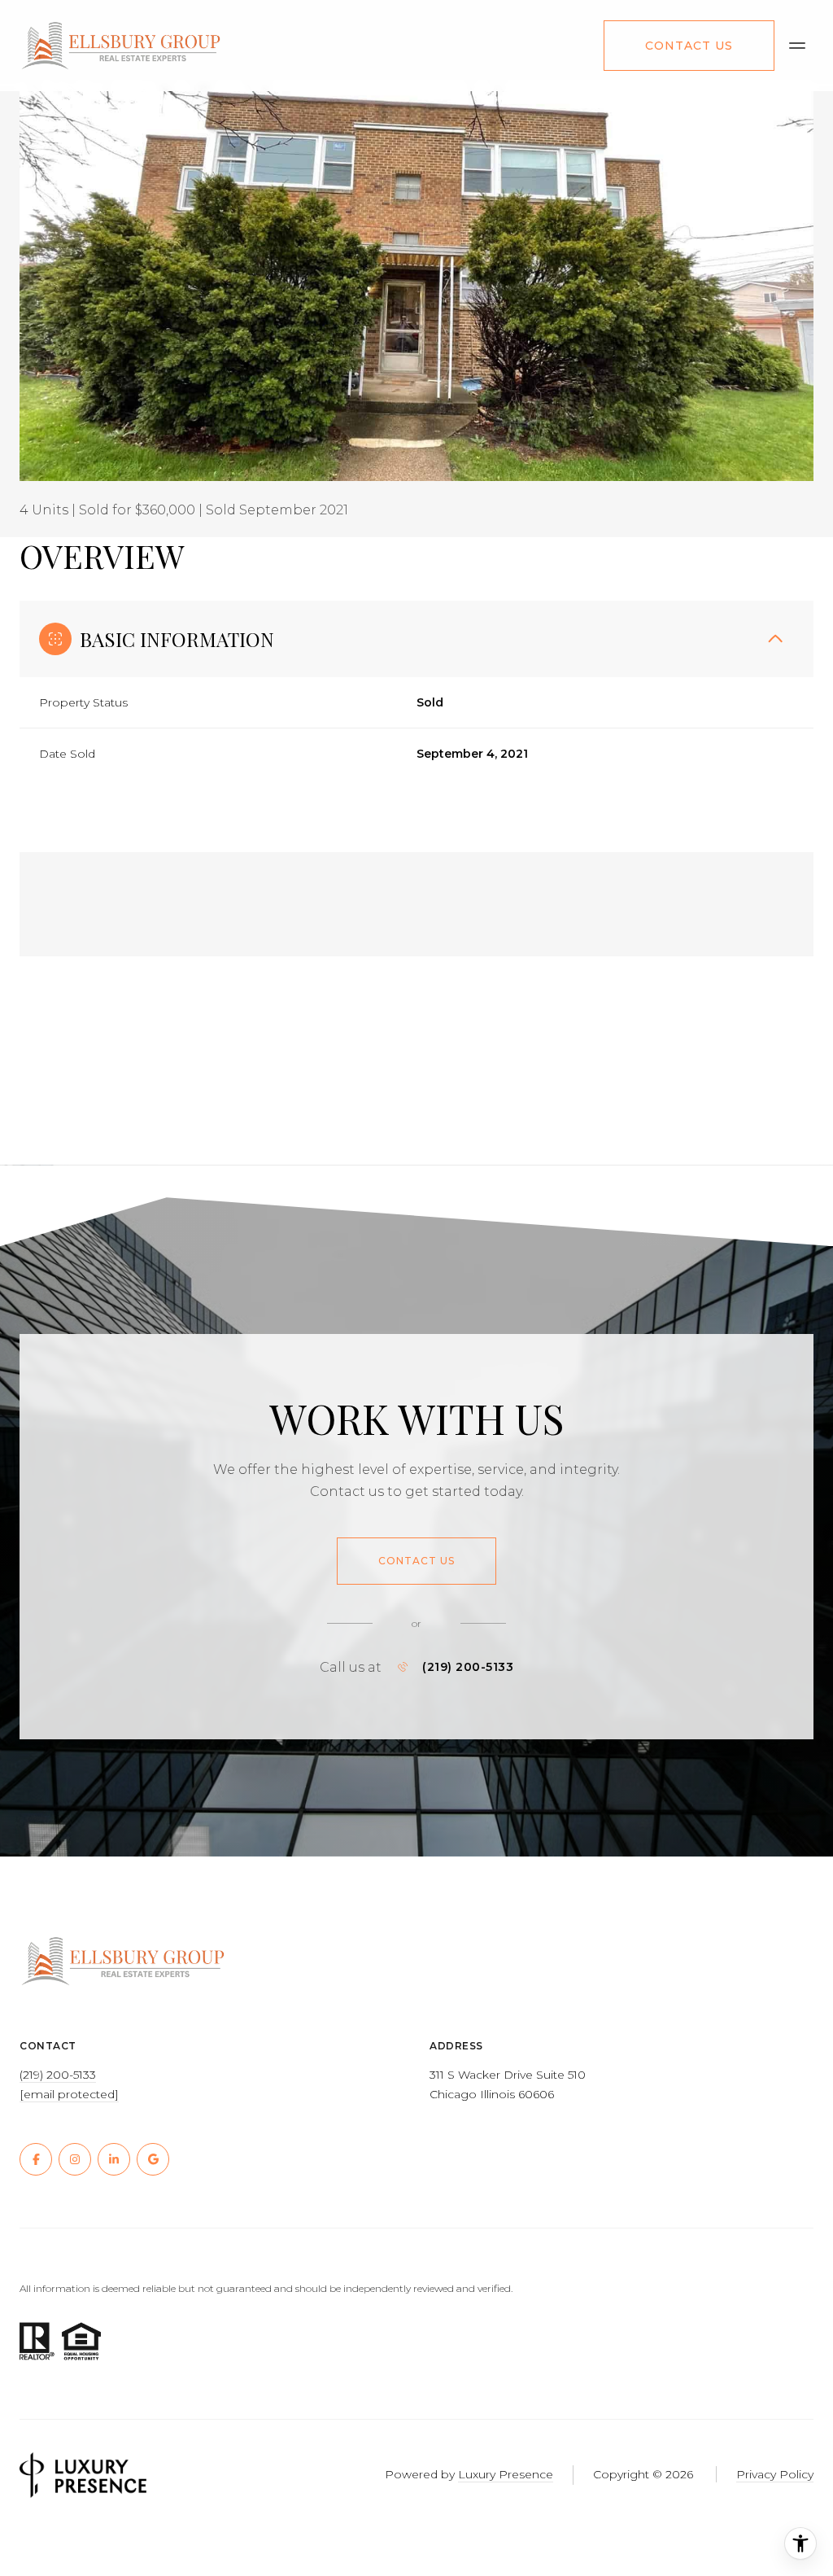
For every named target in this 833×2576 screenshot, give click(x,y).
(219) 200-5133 (468, 1667)
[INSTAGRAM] (75, 2159)
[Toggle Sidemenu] (797, 46)
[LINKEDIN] (114, 2159)
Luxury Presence (506, 2474)
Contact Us (689, 46)
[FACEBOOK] (36, 2159)
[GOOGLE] (153, 2159)
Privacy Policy (775, 2474)
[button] (416, 1561)
